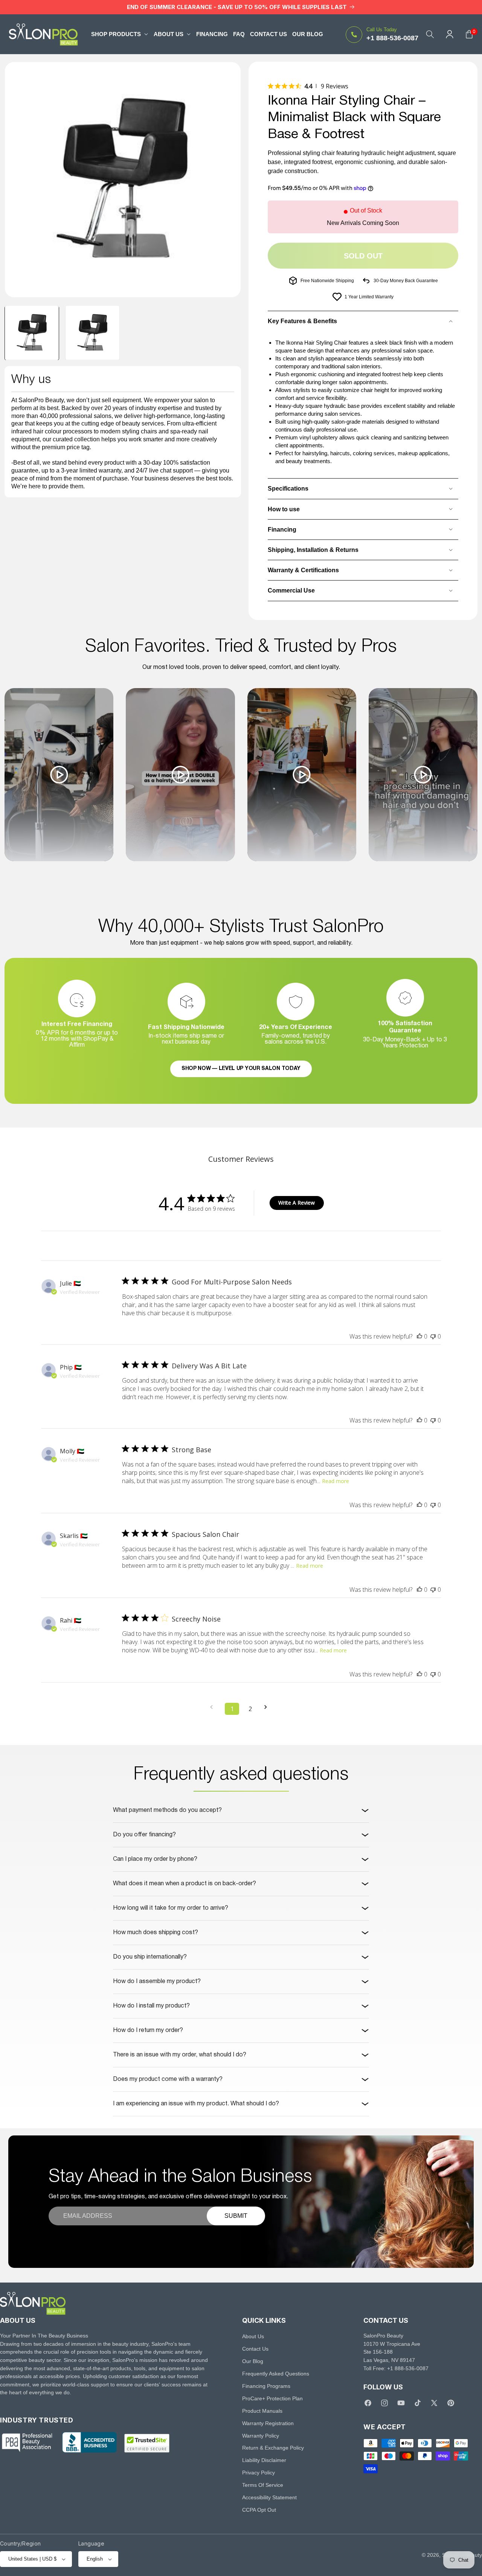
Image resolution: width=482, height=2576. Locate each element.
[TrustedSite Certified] (147, 2443)
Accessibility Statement (269, 2497)
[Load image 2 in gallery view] (92, 333)
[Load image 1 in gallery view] (32, 333)
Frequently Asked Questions (276, 2374)
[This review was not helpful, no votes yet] (433, 1336)
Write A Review (297, 1203)
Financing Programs (266, 2386)
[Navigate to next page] (268, 1707)
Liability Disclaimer (264, 2460)
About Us (253, 2336)
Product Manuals (262, 2411)
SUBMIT (236, 2216)
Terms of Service (263, 2485)
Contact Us (255, 2349)
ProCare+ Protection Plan (272, 2398)
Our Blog (253, 2361)
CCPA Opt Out (259, 2510)
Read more (336, 1481)
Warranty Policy (261, 2436)
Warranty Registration (268, 2423)
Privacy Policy (259, 2473)
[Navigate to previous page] (214, 1707)
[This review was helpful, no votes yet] (419, 1336)
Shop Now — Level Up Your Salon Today (241, 1069)
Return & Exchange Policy (273, 2448)
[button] (120, 34)
